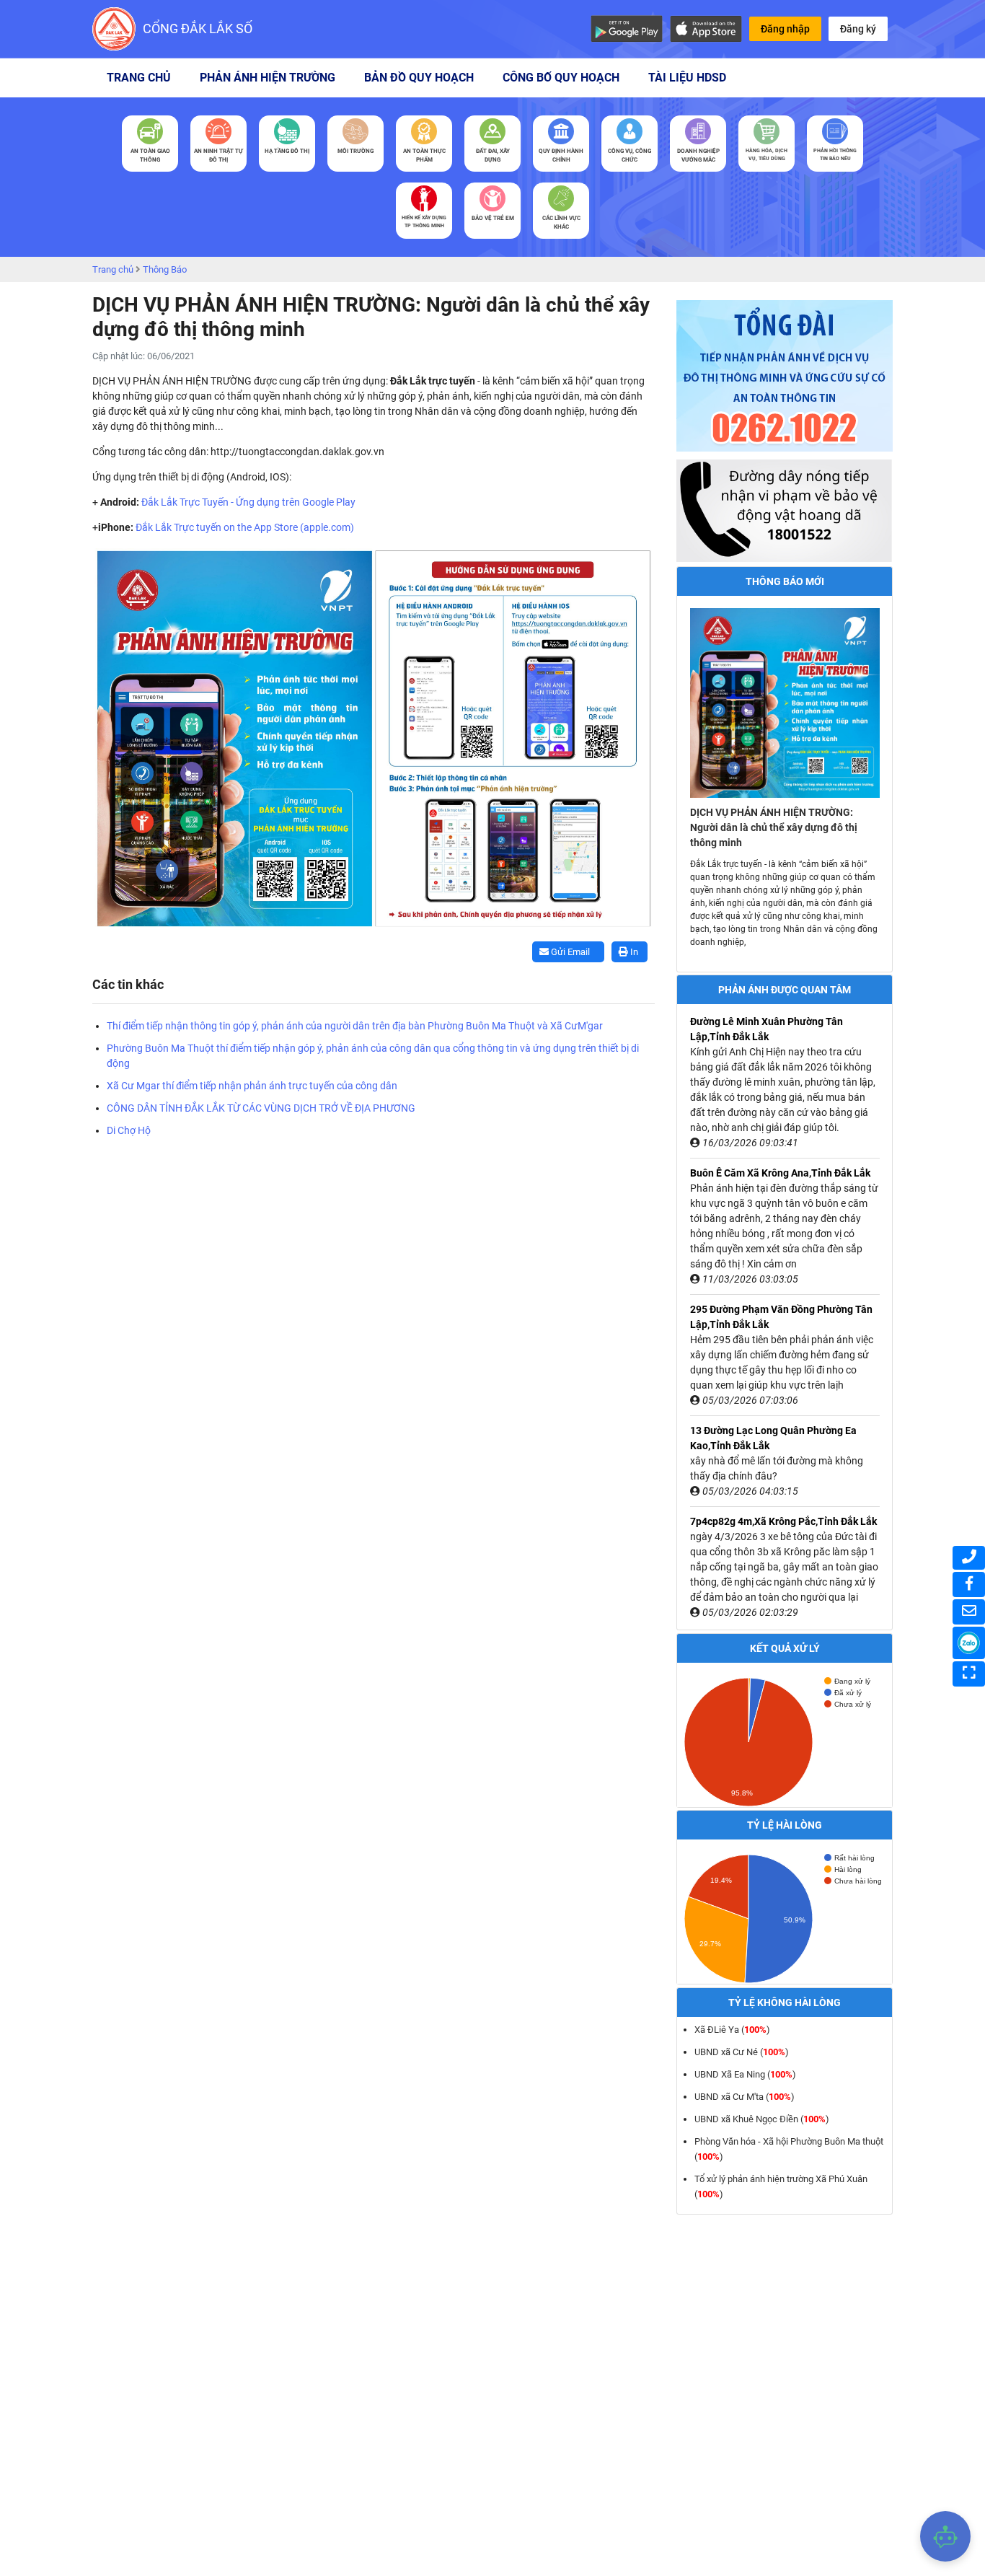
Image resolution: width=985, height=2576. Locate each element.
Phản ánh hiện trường (268, 78)
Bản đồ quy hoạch (419, 78)
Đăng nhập (785, 29)
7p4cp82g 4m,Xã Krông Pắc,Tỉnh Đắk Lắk (783, 1521)
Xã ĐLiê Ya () (732, 2030)
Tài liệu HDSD (687, 78)
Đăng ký (858, 29)
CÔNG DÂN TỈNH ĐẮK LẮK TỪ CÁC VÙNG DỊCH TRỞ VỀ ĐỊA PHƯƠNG (261, 1108)
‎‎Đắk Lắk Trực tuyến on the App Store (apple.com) (245, 527)
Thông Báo (165, 269)
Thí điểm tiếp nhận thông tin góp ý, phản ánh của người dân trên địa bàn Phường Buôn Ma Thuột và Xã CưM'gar (355, 1026)
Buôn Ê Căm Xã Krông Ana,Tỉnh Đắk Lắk (780, 1173)
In (633, 952)
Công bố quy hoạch (561, 78)
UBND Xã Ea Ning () (745, 2074)
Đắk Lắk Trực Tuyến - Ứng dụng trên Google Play (248, 502)
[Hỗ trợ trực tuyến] (945, 2536)
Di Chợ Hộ (129, 1130)
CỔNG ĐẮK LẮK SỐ (198, 28)
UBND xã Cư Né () (742, 2052)
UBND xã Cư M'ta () (745, 2097)
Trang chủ (139, 78)
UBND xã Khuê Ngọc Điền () (762, 2119)
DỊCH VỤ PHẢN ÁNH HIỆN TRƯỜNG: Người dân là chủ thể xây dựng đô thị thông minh (774, 827)
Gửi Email (569, 952)
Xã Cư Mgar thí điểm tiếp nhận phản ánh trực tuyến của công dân (252, 1086)
